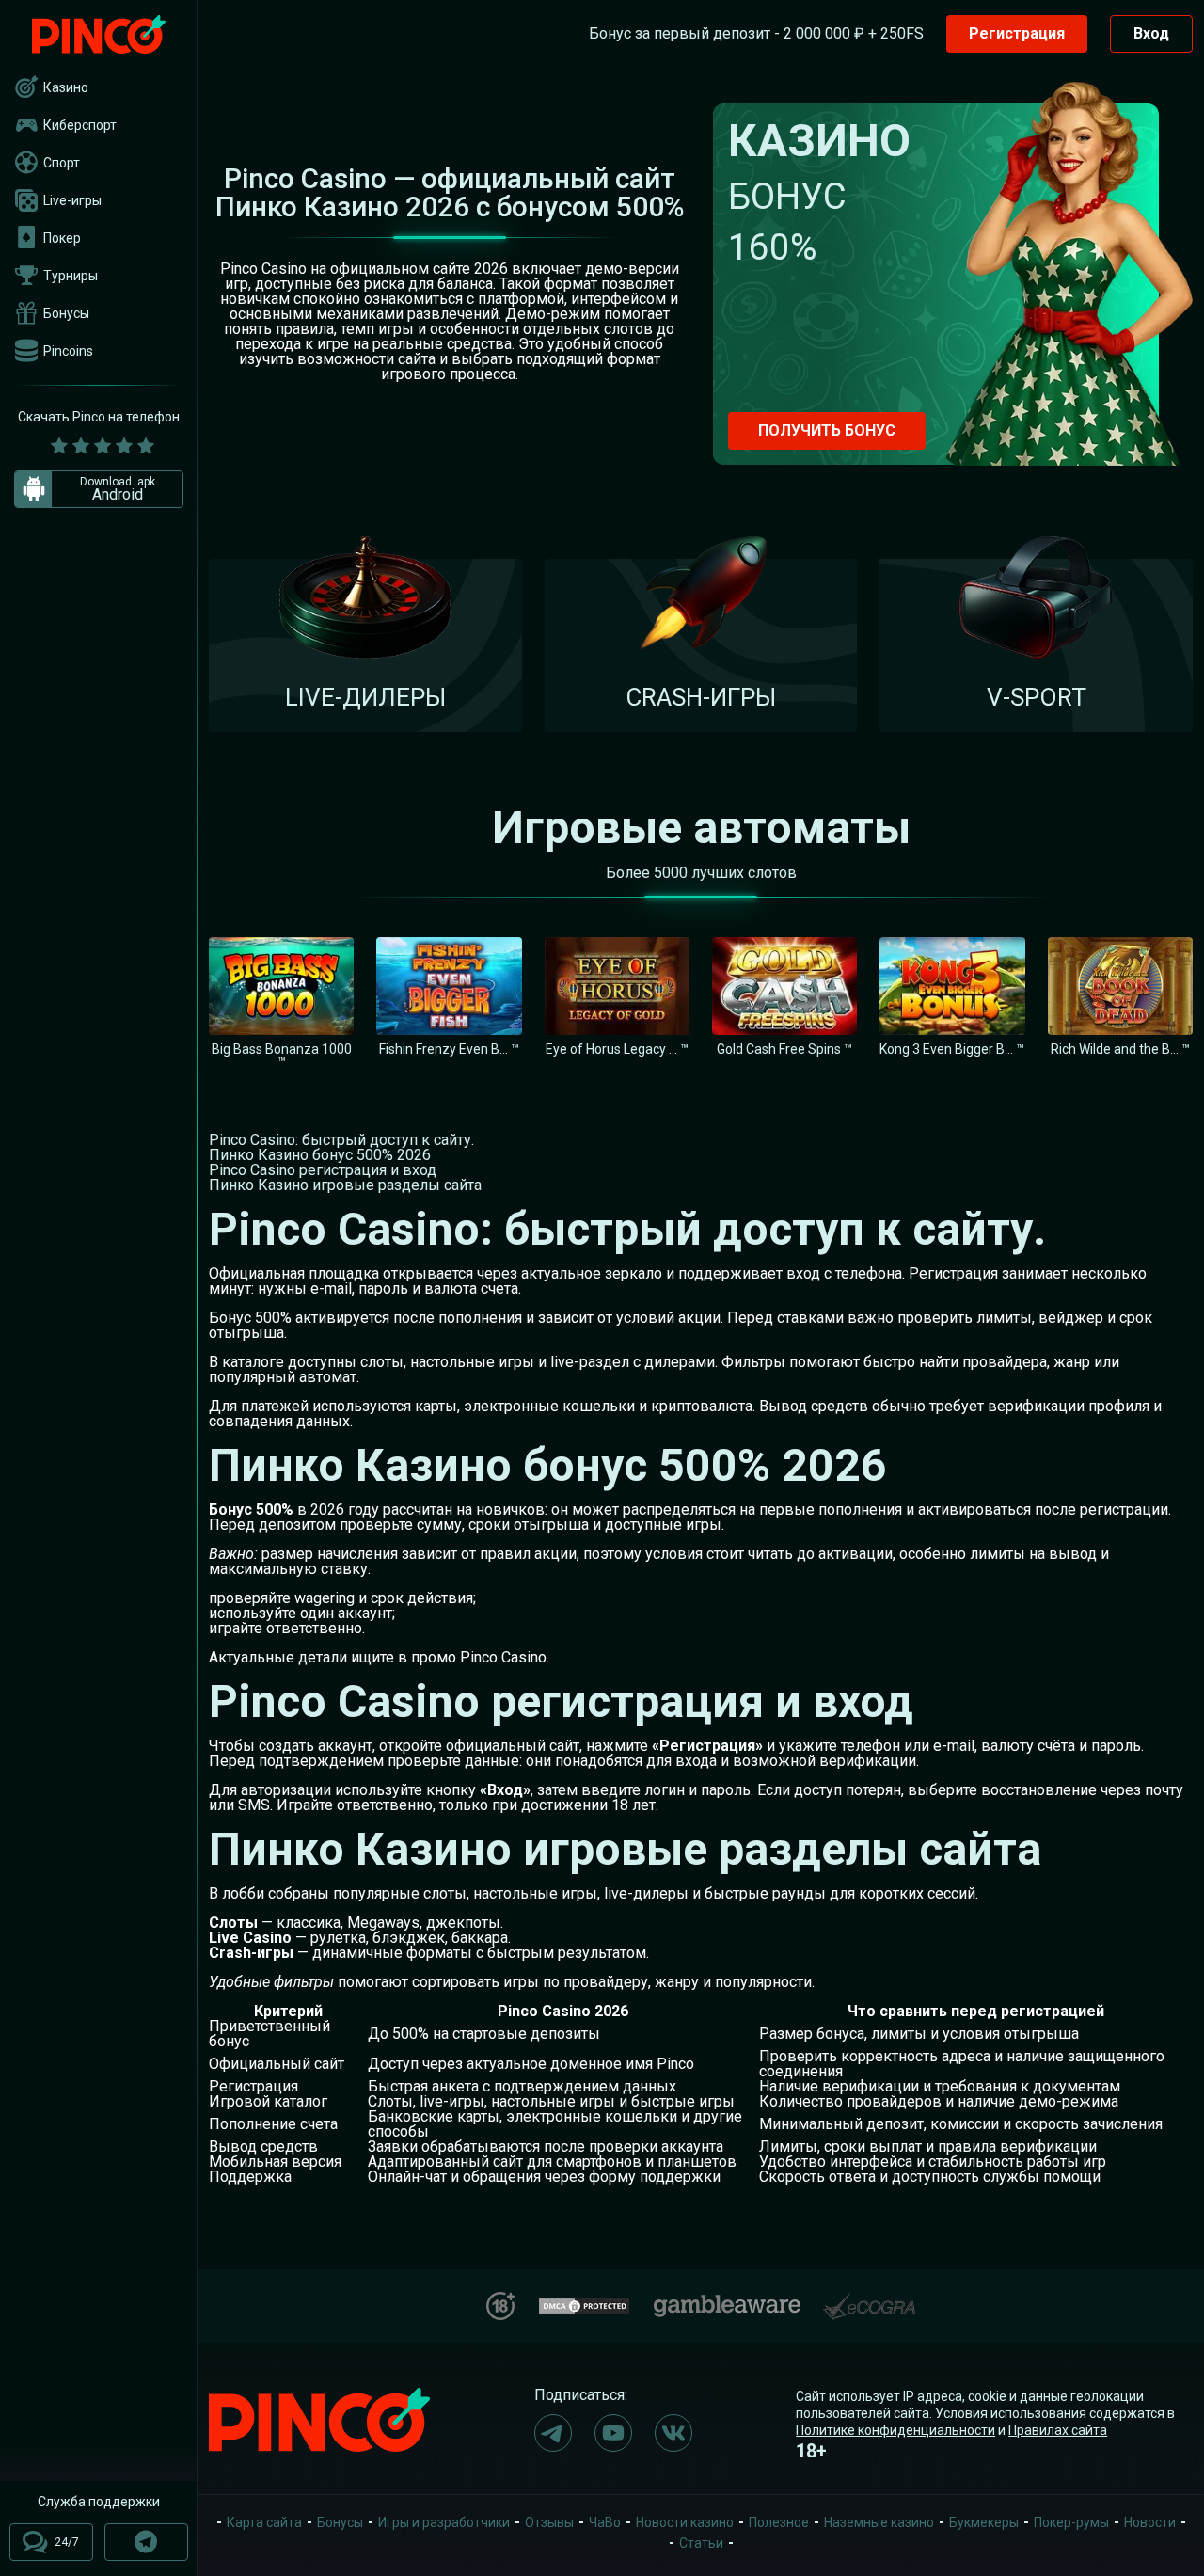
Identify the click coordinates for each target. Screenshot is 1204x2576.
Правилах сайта (1058, 2430)
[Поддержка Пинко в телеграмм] (146, 2542)
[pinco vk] (673, 2433)
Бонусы (66, 313)
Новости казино (685, 2522)
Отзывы (549, 2522)
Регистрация (1017, 33)
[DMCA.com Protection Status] (584, 2304)
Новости (1150, 2522)
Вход (1151, 33)
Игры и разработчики (444, 2522)
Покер (62, 238)
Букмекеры (984, 2522)
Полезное (779, 2522)
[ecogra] (869, 2299)
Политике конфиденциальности (895, 2430)
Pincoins (68, 351)
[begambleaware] (727, 2302)
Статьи (701, 2543)
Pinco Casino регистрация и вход (323, 1170)
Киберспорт (80, 125)
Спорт (62, 163)
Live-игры (72, 200)
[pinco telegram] (553, 2433)
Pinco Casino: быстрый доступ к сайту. (341, 1140)
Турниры (71, 276)
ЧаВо (605, 2522)
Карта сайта (264, 2522)
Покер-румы (1071, 2522)
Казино (66, 87)
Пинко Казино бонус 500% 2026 (320, 1155)
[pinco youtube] (613, 2433)
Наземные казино (879, 2522)
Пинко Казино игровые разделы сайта (345, 1185)
